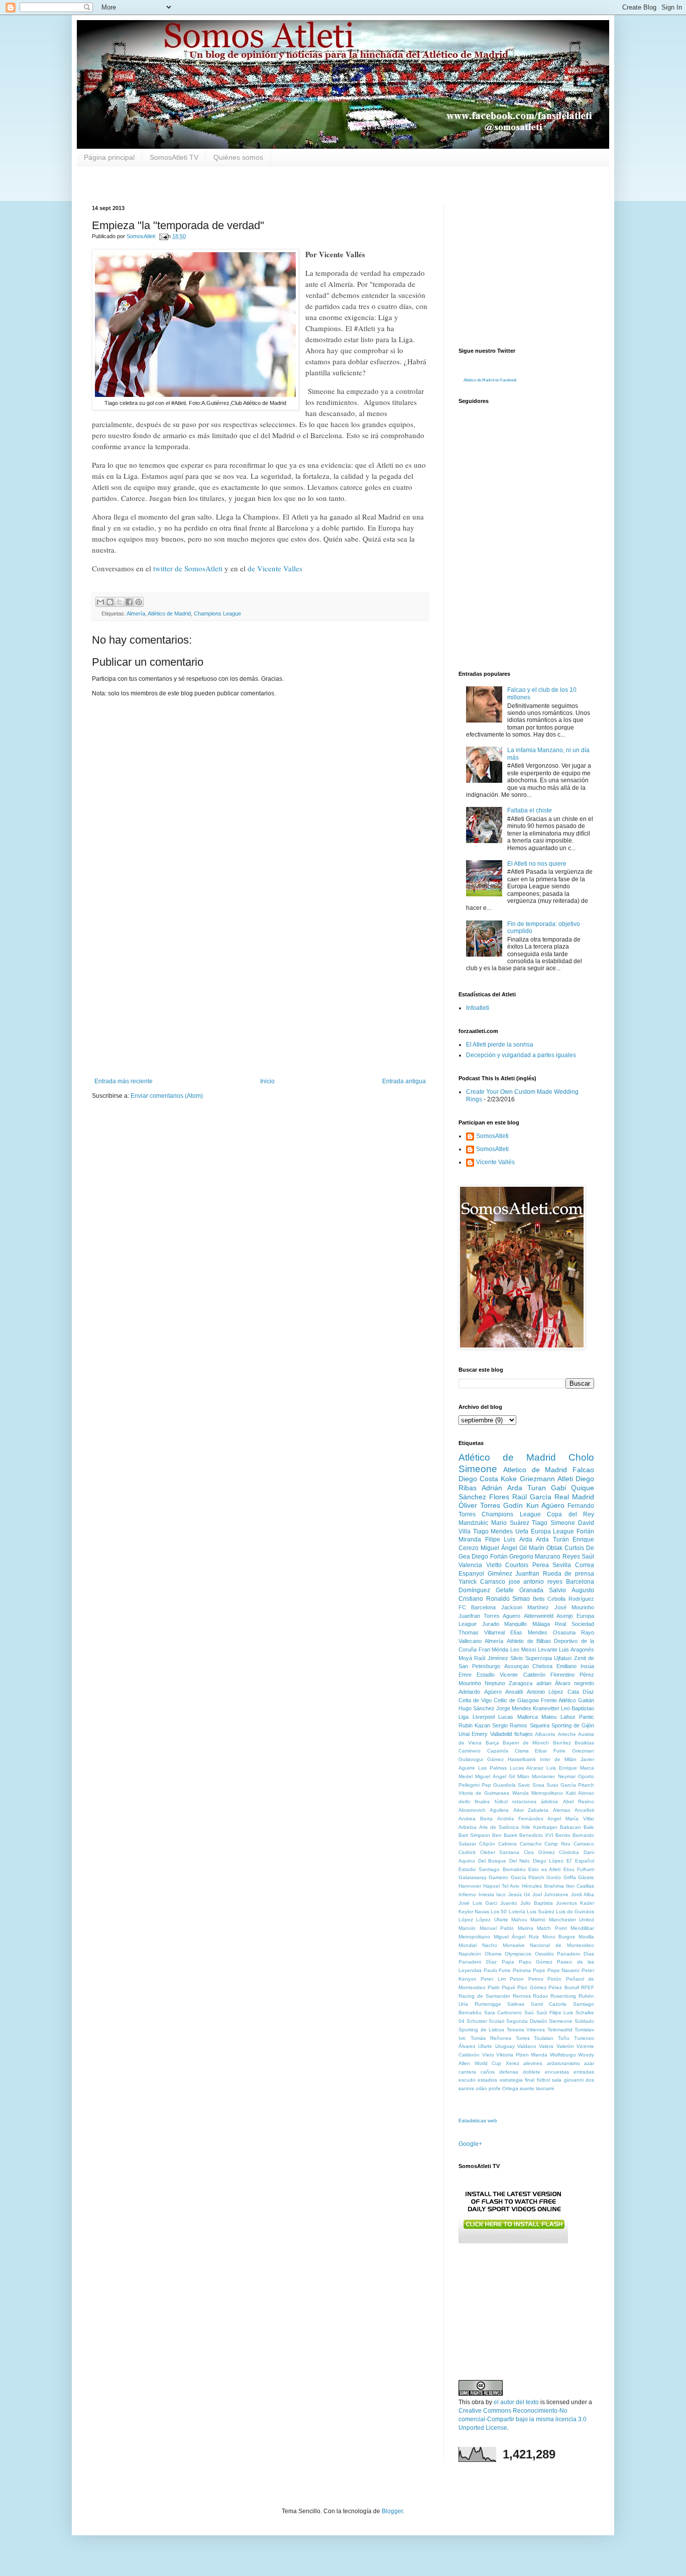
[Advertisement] (260, 995)
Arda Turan (527, 1488)
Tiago (540, 1523)
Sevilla (562, 1565)
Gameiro (498, 1877)
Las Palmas (492, 1768)
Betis (539, 1599)
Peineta (522, 1970)
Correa (585, 1565)
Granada (531, 1590)
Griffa (570, 1877)
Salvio (557, 1590)
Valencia (470, 1565)
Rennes (522, 1996)
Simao (521, 1599)
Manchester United (571, 1920)
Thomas (469, 1632)
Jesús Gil (519, 1894)
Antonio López (545, 1692)
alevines (533, 2063)
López (466, 1920)
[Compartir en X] (120, 602)
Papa (508, 1962)
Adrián (492, 1488)
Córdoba (569, 1852)
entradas (584, 2072)
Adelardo (469, 1692)
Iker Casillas (580, 1886)
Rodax (540, 1996)
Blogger (392, 2511)
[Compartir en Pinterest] (139, 602)
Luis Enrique (562, 1768)
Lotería (517, 1912)
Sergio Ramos (510, 1725)
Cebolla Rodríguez (571, 1599)
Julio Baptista (537, 1903)
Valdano (527, 2046)
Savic (524, 1785)
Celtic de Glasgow (516, 1700)
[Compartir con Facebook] (129, 602)
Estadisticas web (478, 2121)
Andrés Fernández (520, 1819)
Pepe (539, 1970)
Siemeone (561, 2021)
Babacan (570, 1827)
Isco (501, 1894)
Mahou (519, 1920)
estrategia (511, 2080)
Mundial (468, 1945)
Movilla (586, 1937)
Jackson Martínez (525, 1607)
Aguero (511, 1616)
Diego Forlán (489, 1557)
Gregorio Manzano (535, 1557)
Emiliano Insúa (575, 1666)
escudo (467, 2080)
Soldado (584, 2021)
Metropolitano (474, 1937)
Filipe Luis (500, 1539)
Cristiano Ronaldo (484, 1599)
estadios (487, 2080)
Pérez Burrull (563, 1987)
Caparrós (498, 1751)
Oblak (554, 1548)
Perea (541, 1565)
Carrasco (584, 1844)
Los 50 (499, 1912)
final (530, 2080)
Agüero (493, 1692)
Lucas (506, 1717)
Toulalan (544, 2038)
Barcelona (580, 1582)
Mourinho (470, 1683)
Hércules (532, 1886)
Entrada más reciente (124, 1081)
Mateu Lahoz (558, 1717)
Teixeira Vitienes (526, 2030)
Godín (513, 1505)
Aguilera (499, 1810)
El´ (569, 1861)
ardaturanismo (563, 2063)
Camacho (531, 1844)
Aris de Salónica (499, 1827)
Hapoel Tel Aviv (501, 1886)
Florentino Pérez (572, 1675)
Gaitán (586, 1700)
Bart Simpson (474, 1835)
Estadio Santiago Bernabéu (492, 1869)
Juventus (566, 1903)
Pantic (587, 1717)
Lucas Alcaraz (527, 1768)
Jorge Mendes (514, 1708)
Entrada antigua (404, 1081)
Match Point (552, 1928)
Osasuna (564, 1632)
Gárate (586, 1877)
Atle (526, 1827)
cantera (467, 2072)
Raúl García (532, 1497)
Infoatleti (478, 1008)
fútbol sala (549, 2080)
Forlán (585, 1531)
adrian (544, 1683)
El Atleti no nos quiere (537, 864)
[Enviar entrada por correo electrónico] (163, 236)
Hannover (470, 1886)
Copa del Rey (570, 1514)
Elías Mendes (529, 1632)
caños (488, 2072)
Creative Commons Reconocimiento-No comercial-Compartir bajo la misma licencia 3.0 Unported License (523, 2419)
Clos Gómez (539, 1852)
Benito (563, 1835)
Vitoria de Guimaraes (484, 1793)
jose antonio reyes (536, 1582)
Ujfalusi (563, 1658)
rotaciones (524, 1801)
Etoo (569, 1869)
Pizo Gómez (532, 1987)
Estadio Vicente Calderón (511, 1675)
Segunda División (527, 2021)
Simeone (563, 1523)
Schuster (477, 2021)
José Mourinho (574, 1607)
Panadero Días (576, 1954)
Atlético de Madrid (169, 613)
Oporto (586, 1776)
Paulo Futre (497, 1970)
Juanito (509, 1903)
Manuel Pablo (497, 1928)
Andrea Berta (476, 1819)
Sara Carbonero (503, 2013)
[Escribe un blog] (110, 602)
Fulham (586, 1869)
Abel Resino (579, 1801)
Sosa (538, 1785)
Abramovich (472, 1810)
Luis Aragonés (577, 1650)
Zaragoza (521, 1683)
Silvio (517, 1658)
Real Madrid (574, 1497)
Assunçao (517, 1666)
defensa (509, 2072)
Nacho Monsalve (503, 1945)
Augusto (583, 1590)
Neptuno (495, 1683)
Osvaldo (544, 1954)
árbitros (549, 1801)
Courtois (517, 1565)
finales (482, 1801)
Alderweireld (539, 1616)
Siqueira (540, 1725)
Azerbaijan (545, 1827)
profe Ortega (503, 2088)
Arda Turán (552, 1539)
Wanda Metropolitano (538, 1793)
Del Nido (520, 1861)
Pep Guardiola (499, 1785)
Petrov (536, 1979)
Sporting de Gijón (573, 1725)
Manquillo (516, 1624)
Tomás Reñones (491, 2038)
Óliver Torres (479, 1505)
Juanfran (527, 1574)
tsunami (545, 2088)
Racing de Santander (484, 1996)
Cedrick (467, 1852)
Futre (559, 1751)
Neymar (567, 1776)
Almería (136, 613)
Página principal (109, 157)
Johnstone (556, 1894)
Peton (517, 1979)
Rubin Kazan (474, 1725)
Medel (466, 1776)
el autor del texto (516, 2402)
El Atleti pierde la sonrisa (500, 1045)
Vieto (488, 2055)
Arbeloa (468, 1827)
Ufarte (485, 2046)
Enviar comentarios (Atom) (167, 1096)
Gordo (554, 1877)
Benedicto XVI (536, 1835)
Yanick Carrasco (482, 1582)
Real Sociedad (575, 1624)
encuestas (557, 2072)
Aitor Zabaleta (531, 1810)
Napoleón (470, 1954)
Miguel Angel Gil (495, 1776)
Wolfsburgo (563, 2055)
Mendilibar (582, 1928)
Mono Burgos (559, 1937)
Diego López (548, 1861)
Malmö (538, 1920)
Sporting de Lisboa (481, 2030)
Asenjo (565, 1616)
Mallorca (528, 1717)
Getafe (505, 1590)
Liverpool (484, 1717)
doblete (532, 2072)
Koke (509, 1479)
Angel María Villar (571, 1819)
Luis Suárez (541, 1912)
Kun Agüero (545, 1505)
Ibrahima (554, 1886)
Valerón (565, 2046)
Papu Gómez (536, 1962)
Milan (523, 1776)
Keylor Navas (474, 1912)
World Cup (488, 2063)
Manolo (467, 1928)
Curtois (574, 1548)
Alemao (562, 1810)
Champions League (217, 613)
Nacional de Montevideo (562, 1945)
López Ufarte (492, 1920)
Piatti (493, 1987)
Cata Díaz (581, 1692)
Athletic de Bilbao (529, 1641)
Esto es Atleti (545, 1869)
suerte (527, 2088)
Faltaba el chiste (530, 810)
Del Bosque (492, 1861)
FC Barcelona (477, 1607)
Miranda (470, 1539)
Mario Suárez (510, 1523)
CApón (487, 1844)
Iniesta (486, 1894)
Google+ (470, 2144)
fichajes (524, 1734)
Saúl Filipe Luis (555, 2013)
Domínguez (474, 1590)
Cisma (522, 1751)
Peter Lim (493, 1979)
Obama (493, 1954)
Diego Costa (478, 1479)
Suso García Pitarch (570, 1785)
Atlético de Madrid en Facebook (490, 380)
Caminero (470, 1751)
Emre (465, 1675)
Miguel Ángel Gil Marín (512, 1548)
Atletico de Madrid (535, 1470)
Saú (529, 2013)
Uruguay (505, 2046)
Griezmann (537, 1479)
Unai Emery (473, 1734)
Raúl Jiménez (491, 1658)
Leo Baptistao (578, 1708)
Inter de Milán (558, 1759)
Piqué (508, 1987)
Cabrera (507, 1844)
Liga (464, 1717)
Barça (492, 1743)
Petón (554, 1979)
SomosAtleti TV (174, 157)
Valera (546, 2046)
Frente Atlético (558, 1700)
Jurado (491, 1624)
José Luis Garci (478, 1903)
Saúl (588, 1557)
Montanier (543, 1776)
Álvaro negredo (575, 1683)
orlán (481, 2088)
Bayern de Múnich (526, 1743)
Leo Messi (523, 1650)
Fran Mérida (494, 1650)
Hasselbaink (522, 1759)
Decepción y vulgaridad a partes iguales (521, 1055)
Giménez (500, 1574)
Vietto (494, 1565)
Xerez (512, 2063)
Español (585, 1861)
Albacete (545, 1734)
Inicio (267, 1081)
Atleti (565, 1479)
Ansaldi (514, 1692)
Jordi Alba (583, 1894)
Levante (548, 1650)
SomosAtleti (492, 1136)
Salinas (516, 2004)
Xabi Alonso (580, 1793)
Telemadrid (560, 2030)
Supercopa (539, 1658)
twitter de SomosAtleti (187, 568)
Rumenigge (488, 2004)
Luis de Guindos (575, 1912)
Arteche (567, 1734)
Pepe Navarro (564, 1970)
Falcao (583, 1470)
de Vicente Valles (274, 568)
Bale (589, 1827)
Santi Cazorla (549, 2004)
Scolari (496, 2021)
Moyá (465, 1658)
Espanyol (471, 1574)
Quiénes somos (238, 157)
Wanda (539, 2055)
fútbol (501, 1801)
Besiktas (584, 1743)
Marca (587, 1768)
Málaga (541, 1624)
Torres (523, 2038)
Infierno (467, 1894)
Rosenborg (563, 1996)
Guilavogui (471, 1759)
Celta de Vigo (475, 1700)
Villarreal (494, 1632)
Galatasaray (473, 1877)
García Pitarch (528, 1877)
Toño (564, 2038)
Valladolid (501, 1734)
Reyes (571, 1557)
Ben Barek (505, 1835)
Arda (526, 1539)
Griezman (583, 1751)
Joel (537, 1894)
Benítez (562, 1743)
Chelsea (542, 1666)
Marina (526, 1928)
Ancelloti (584, 1810)
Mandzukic (473, 1523)
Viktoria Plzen (512, 2055)
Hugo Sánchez (477, 1708)
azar (589, 2063)
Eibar (541, 1751)
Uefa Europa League (545, 1531)
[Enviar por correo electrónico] (100, 602)
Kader (587, 1903)
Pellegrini (469, 1785)
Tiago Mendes (493, 1531)
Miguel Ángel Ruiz (516, 1937)
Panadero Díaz (478, 1962)
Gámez (495, 1759)
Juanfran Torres (479, 1616)
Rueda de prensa (568, 1574)
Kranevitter (546, 1708)
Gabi (558, 1488)
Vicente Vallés (495, 1162)
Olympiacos (518, 1954)
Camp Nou (557, 1844)
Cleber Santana (500, 1852)
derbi (464, 1801)
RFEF (588, 1987)
